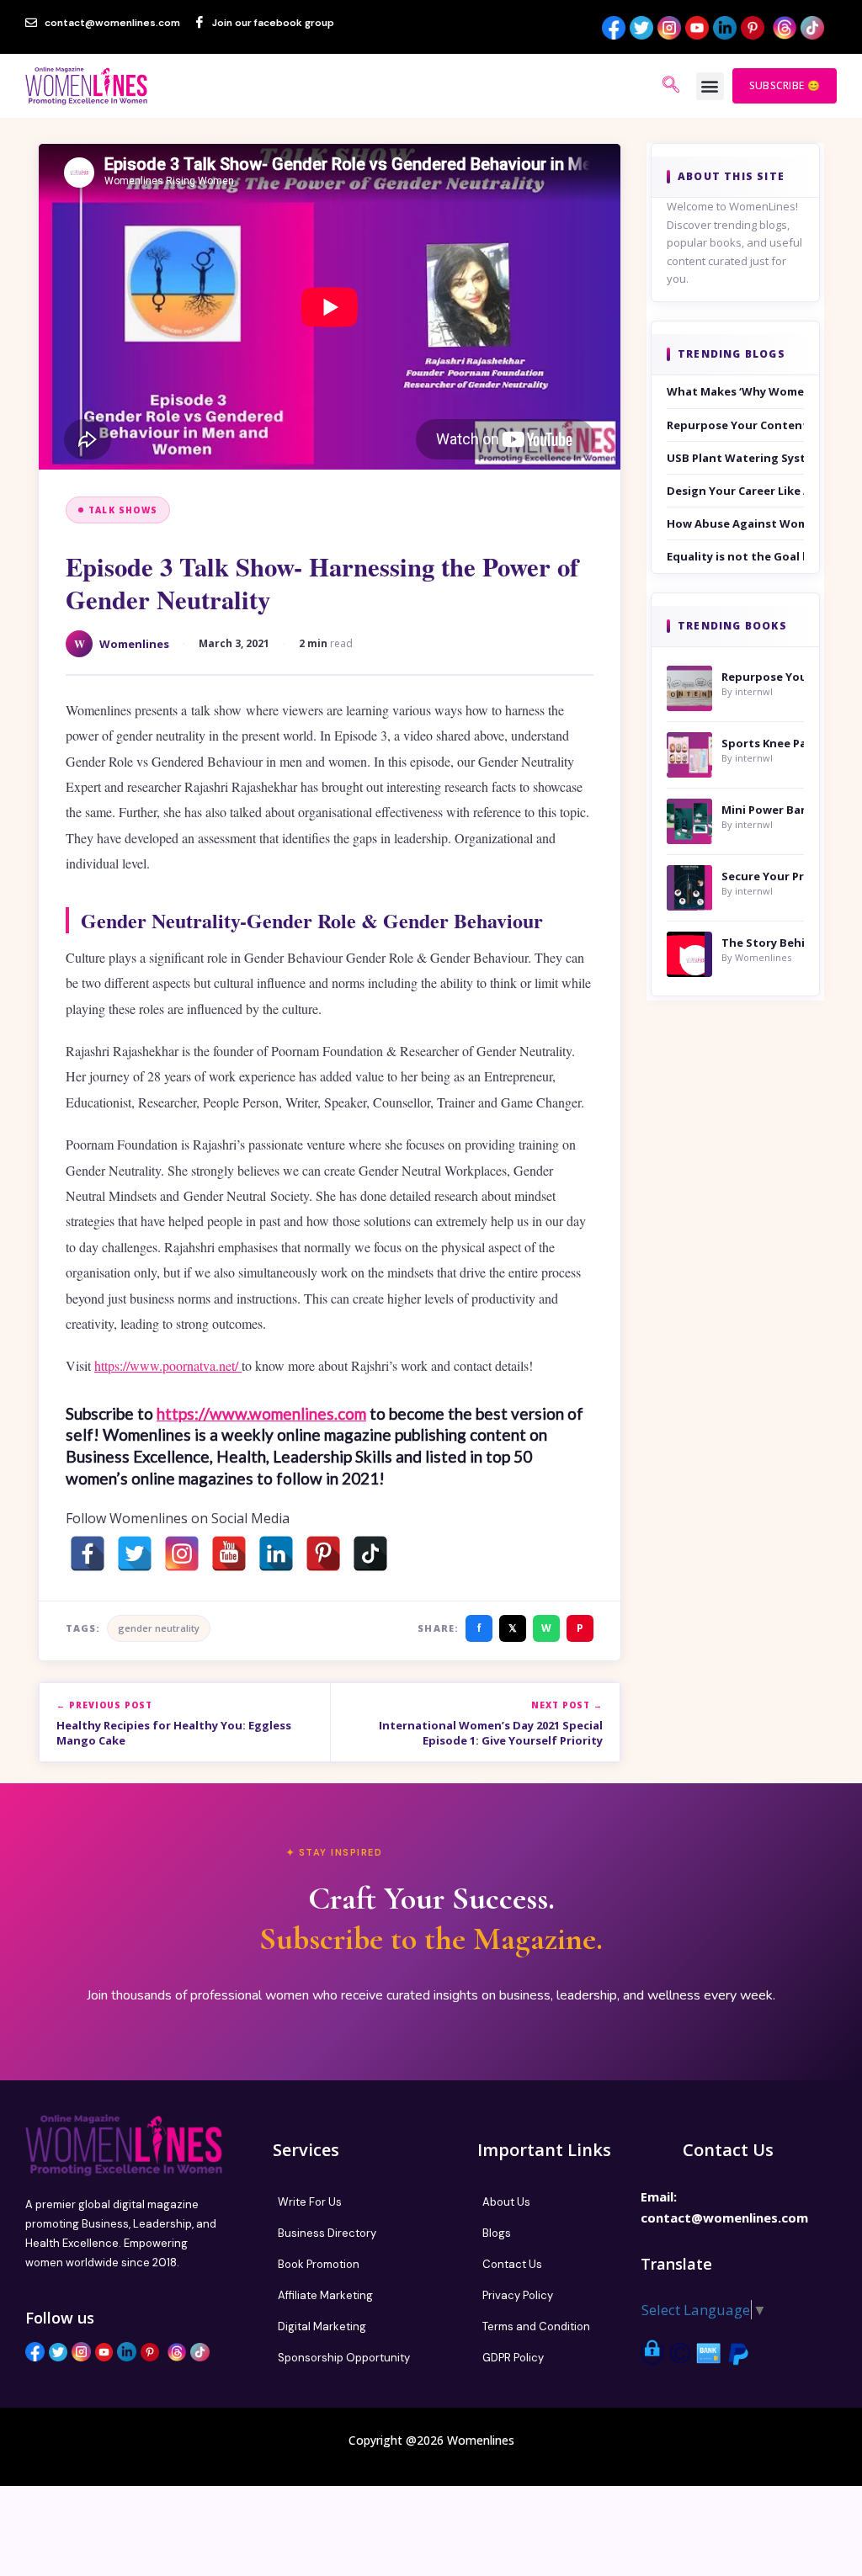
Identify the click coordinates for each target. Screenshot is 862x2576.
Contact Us (512, 2264)
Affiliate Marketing (325, 2295)
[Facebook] (88, 1554)
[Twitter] (135, 1554)
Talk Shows (123, 510)
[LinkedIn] (276, 1554)
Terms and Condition (536, 2326)
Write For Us (310, 2202)
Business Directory (327, 2233)
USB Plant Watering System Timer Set (735, 458)
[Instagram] (182, 1554)
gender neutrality (159, 1628)
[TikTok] (370, 1554)
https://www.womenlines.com (261, 1413)
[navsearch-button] (671, 86)
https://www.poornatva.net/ (168, 1365)
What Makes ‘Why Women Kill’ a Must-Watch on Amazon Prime (735, 391)
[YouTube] (229, 1554)
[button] (710, 86)
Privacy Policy (518, 2295)
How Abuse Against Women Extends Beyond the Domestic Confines (735, 523)
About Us (506, 2202)
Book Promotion (319, 2264)
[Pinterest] (323, 1554)
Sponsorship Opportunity (344, 2358)
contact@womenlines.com (724, 2217)
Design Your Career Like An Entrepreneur (735, 491)
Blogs (497, 2233)
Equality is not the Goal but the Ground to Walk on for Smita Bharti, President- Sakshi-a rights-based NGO (735, 556)
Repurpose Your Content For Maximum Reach (735, 425)
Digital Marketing (322, 2326)
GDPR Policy (513, 2358)
